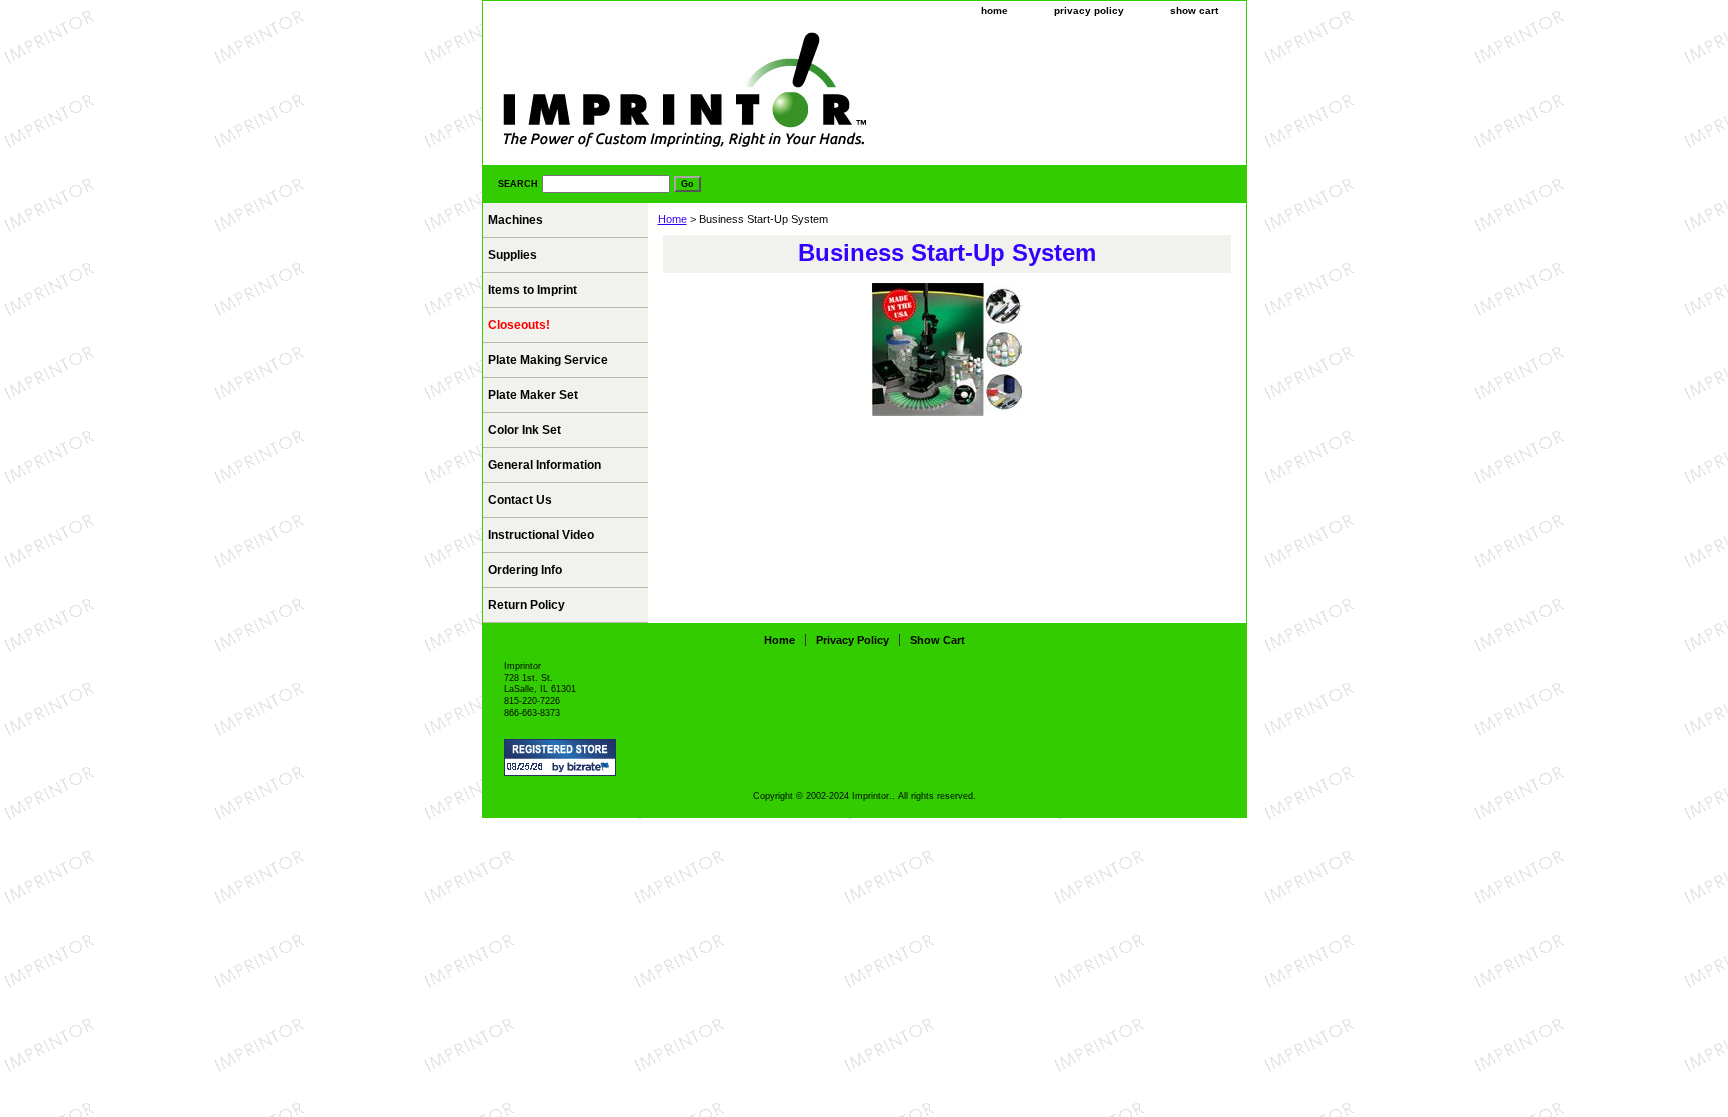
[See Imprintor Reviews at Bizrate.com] (560, 757)
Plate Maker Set (533, 395)
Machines (515, 220)
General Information (544, 465)
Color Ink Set (524, 430)
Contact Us (520, 500)
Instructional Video (541, 535)
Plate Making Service (548, 360)
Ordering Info (525, 570)
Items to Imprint (532, 290)
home (994, 10)
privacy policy (1089, 10)
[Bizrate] (591, 768)
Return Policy (526, 605)
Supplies (512, 255)
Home (672, 219)
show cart (1194, 10)
